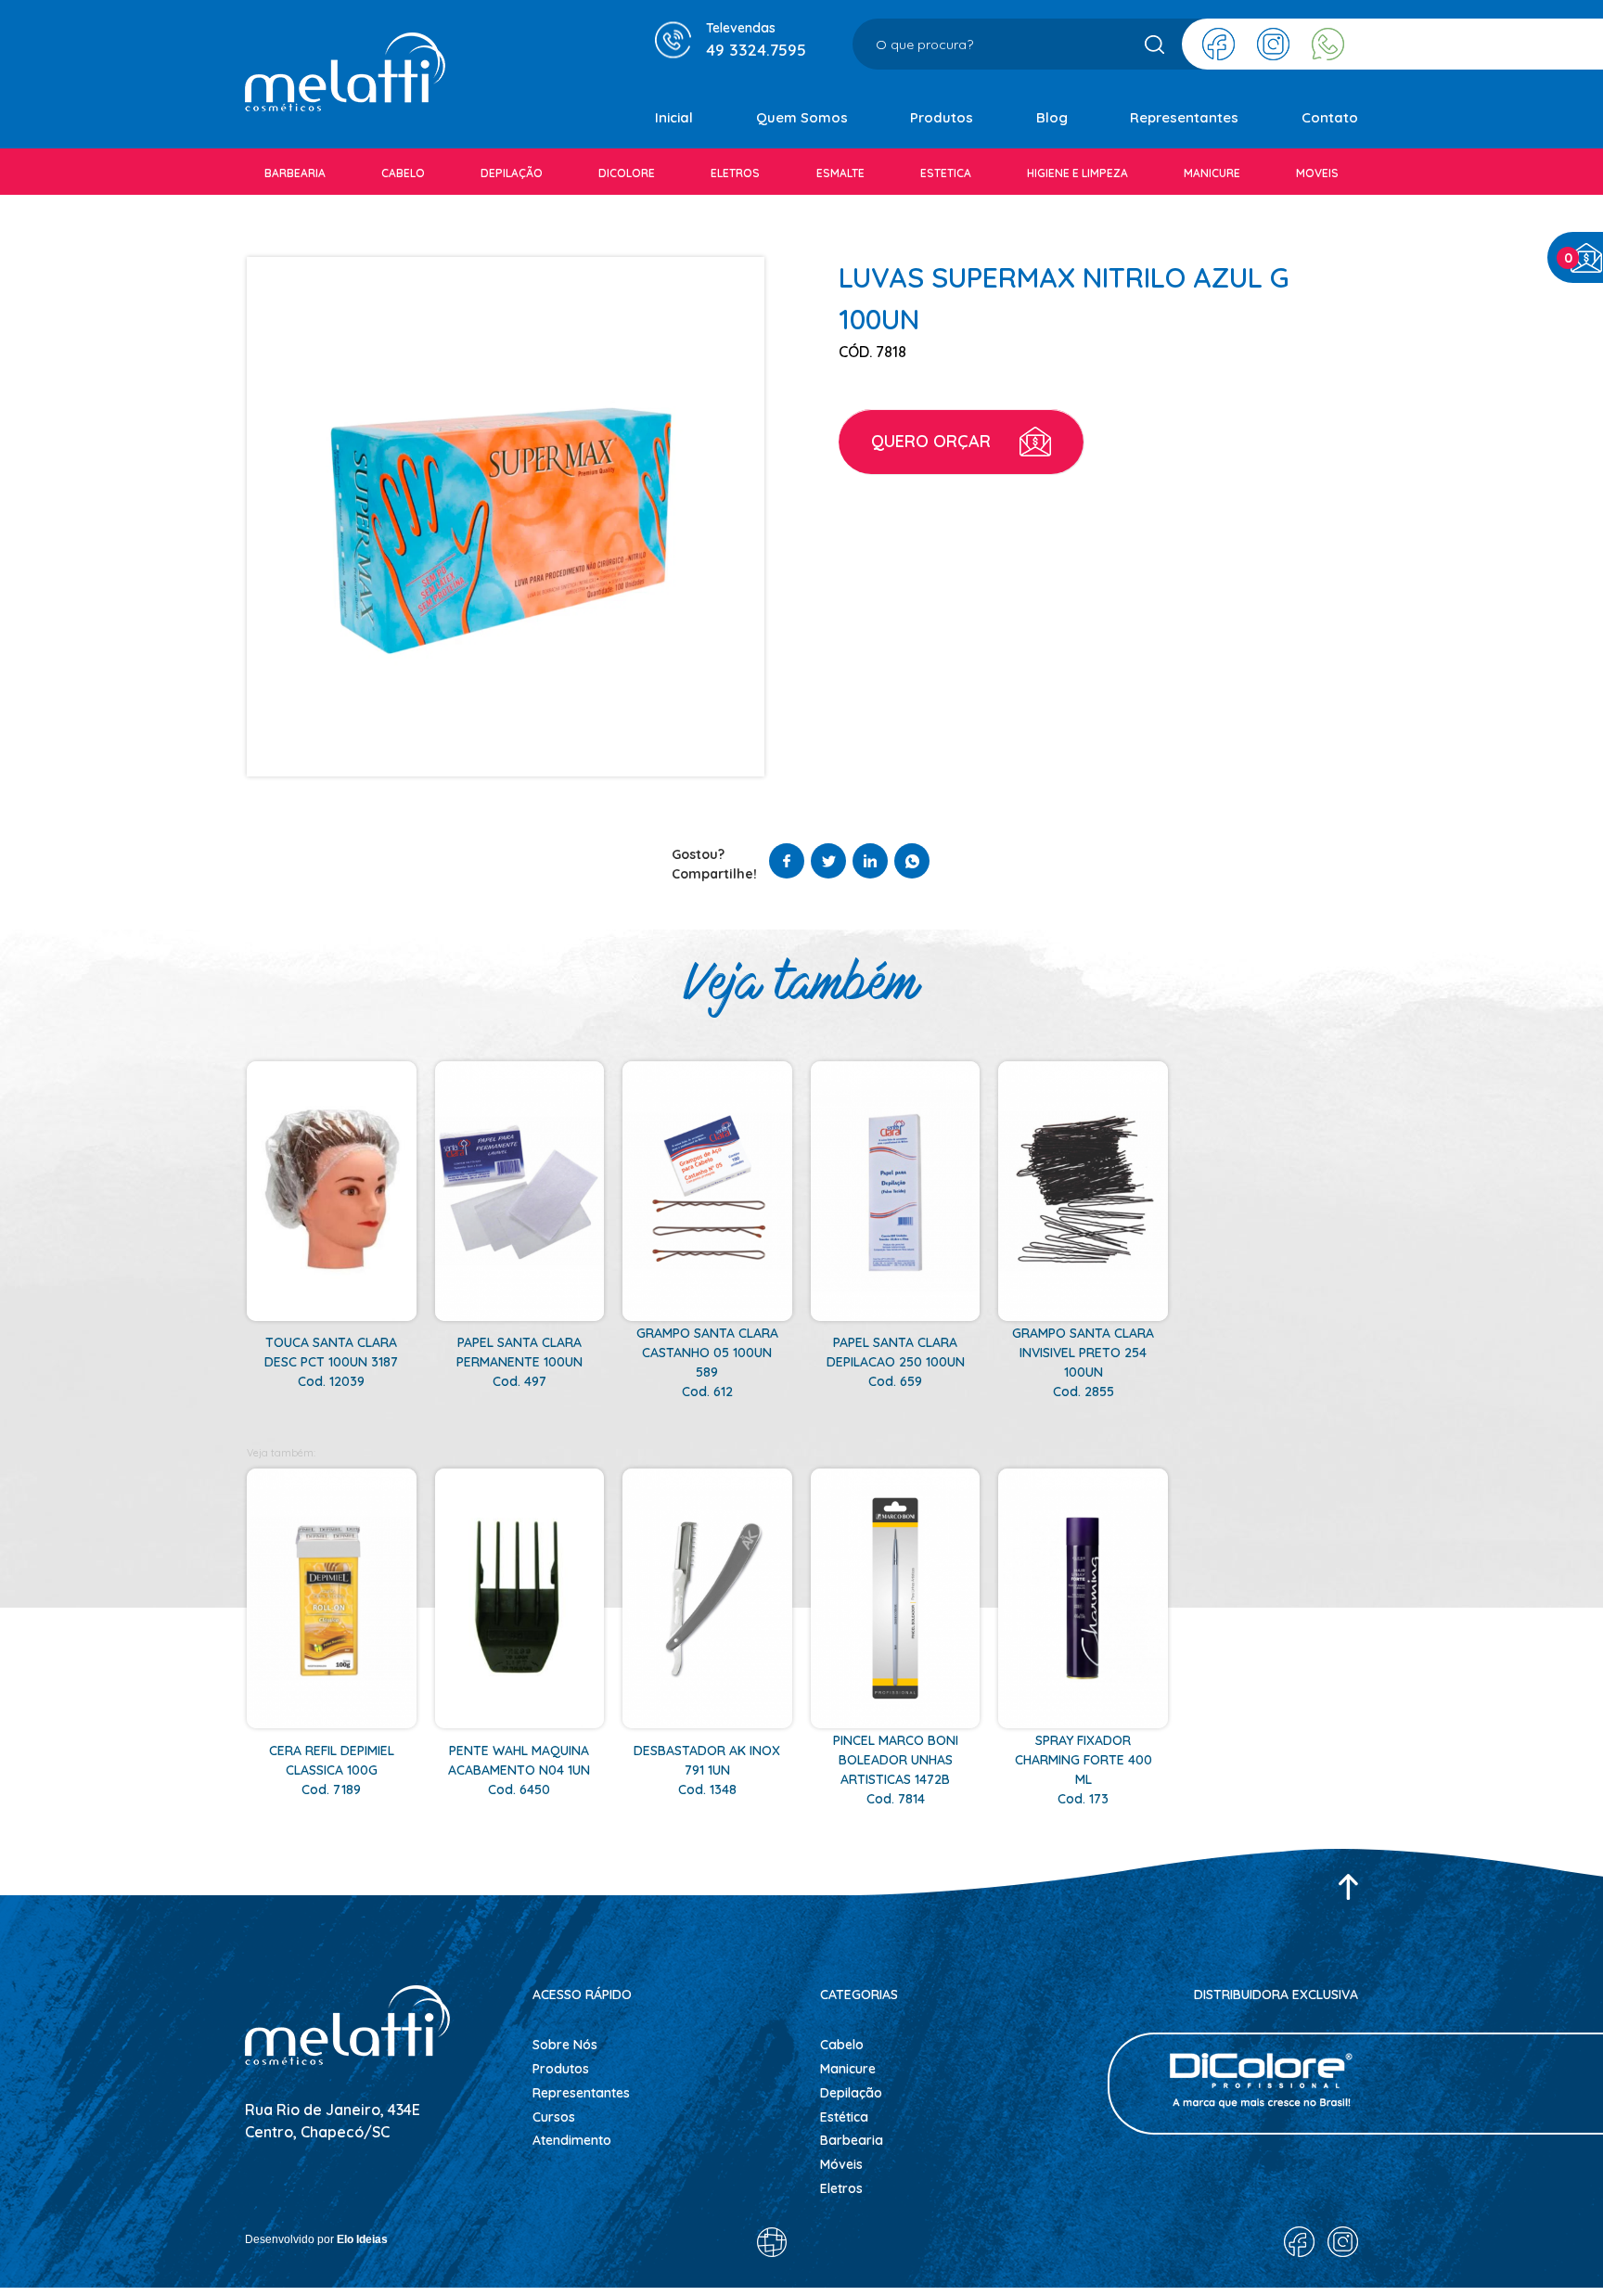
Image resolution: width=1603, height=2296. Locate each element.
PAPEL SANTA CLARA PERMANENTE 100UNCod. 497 (519, 1362)
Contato (1330, 117)
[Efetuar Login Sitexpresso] (692, 2247)
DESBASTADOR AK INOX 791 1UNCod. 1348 (707, 1770)
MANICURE (1212, 173)
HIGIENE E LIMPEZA (1077, 173)
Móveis (841, 2164)
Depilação (851, 2093)
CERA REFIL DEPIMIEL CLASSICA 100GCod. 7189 (332, 1770)
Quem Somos (802, 117)
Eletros (841, 2188)
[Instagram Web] (1273, 44)
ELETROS (735, 173)
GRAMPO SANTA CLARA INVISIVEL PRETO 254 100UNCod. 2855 (1083, 1362)
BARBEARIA (295, 173)
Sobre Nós (565, 2045)
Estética (844, 2117)
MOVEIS (1317, 173)
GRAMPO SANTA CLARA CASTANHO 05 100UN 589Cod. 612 (707, 1362)
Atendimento (572, 2140)
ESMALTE (840, 173)
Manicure (848, 2069)
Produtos (942, 117)
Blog (1052, 117)
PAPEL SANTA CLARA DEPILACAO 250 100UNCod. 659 (896, 1362)
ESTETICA (946, 173)
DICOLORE (627, 173)
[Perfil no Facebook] (1218, 44)
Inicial (674, 117)
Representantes (1184, 117)
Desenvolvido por (316, 2239)
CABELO (403, 173)
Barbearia (852, 2140)
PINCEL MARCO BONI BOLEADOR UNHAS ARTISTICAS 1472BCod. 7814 (896, 1770)
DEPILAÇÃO (512, 173)
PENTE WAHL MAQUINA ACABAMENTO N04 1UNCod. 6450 (519, 1770)
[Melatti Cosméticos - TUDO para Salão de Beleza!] (345, 75)
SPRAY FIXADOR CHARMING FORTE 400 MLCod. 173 (1084, 1770)
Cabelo (842, 2045)
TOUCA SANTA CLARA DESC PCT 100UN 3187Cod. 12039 (331, 1362)
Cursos (554, 2117)
